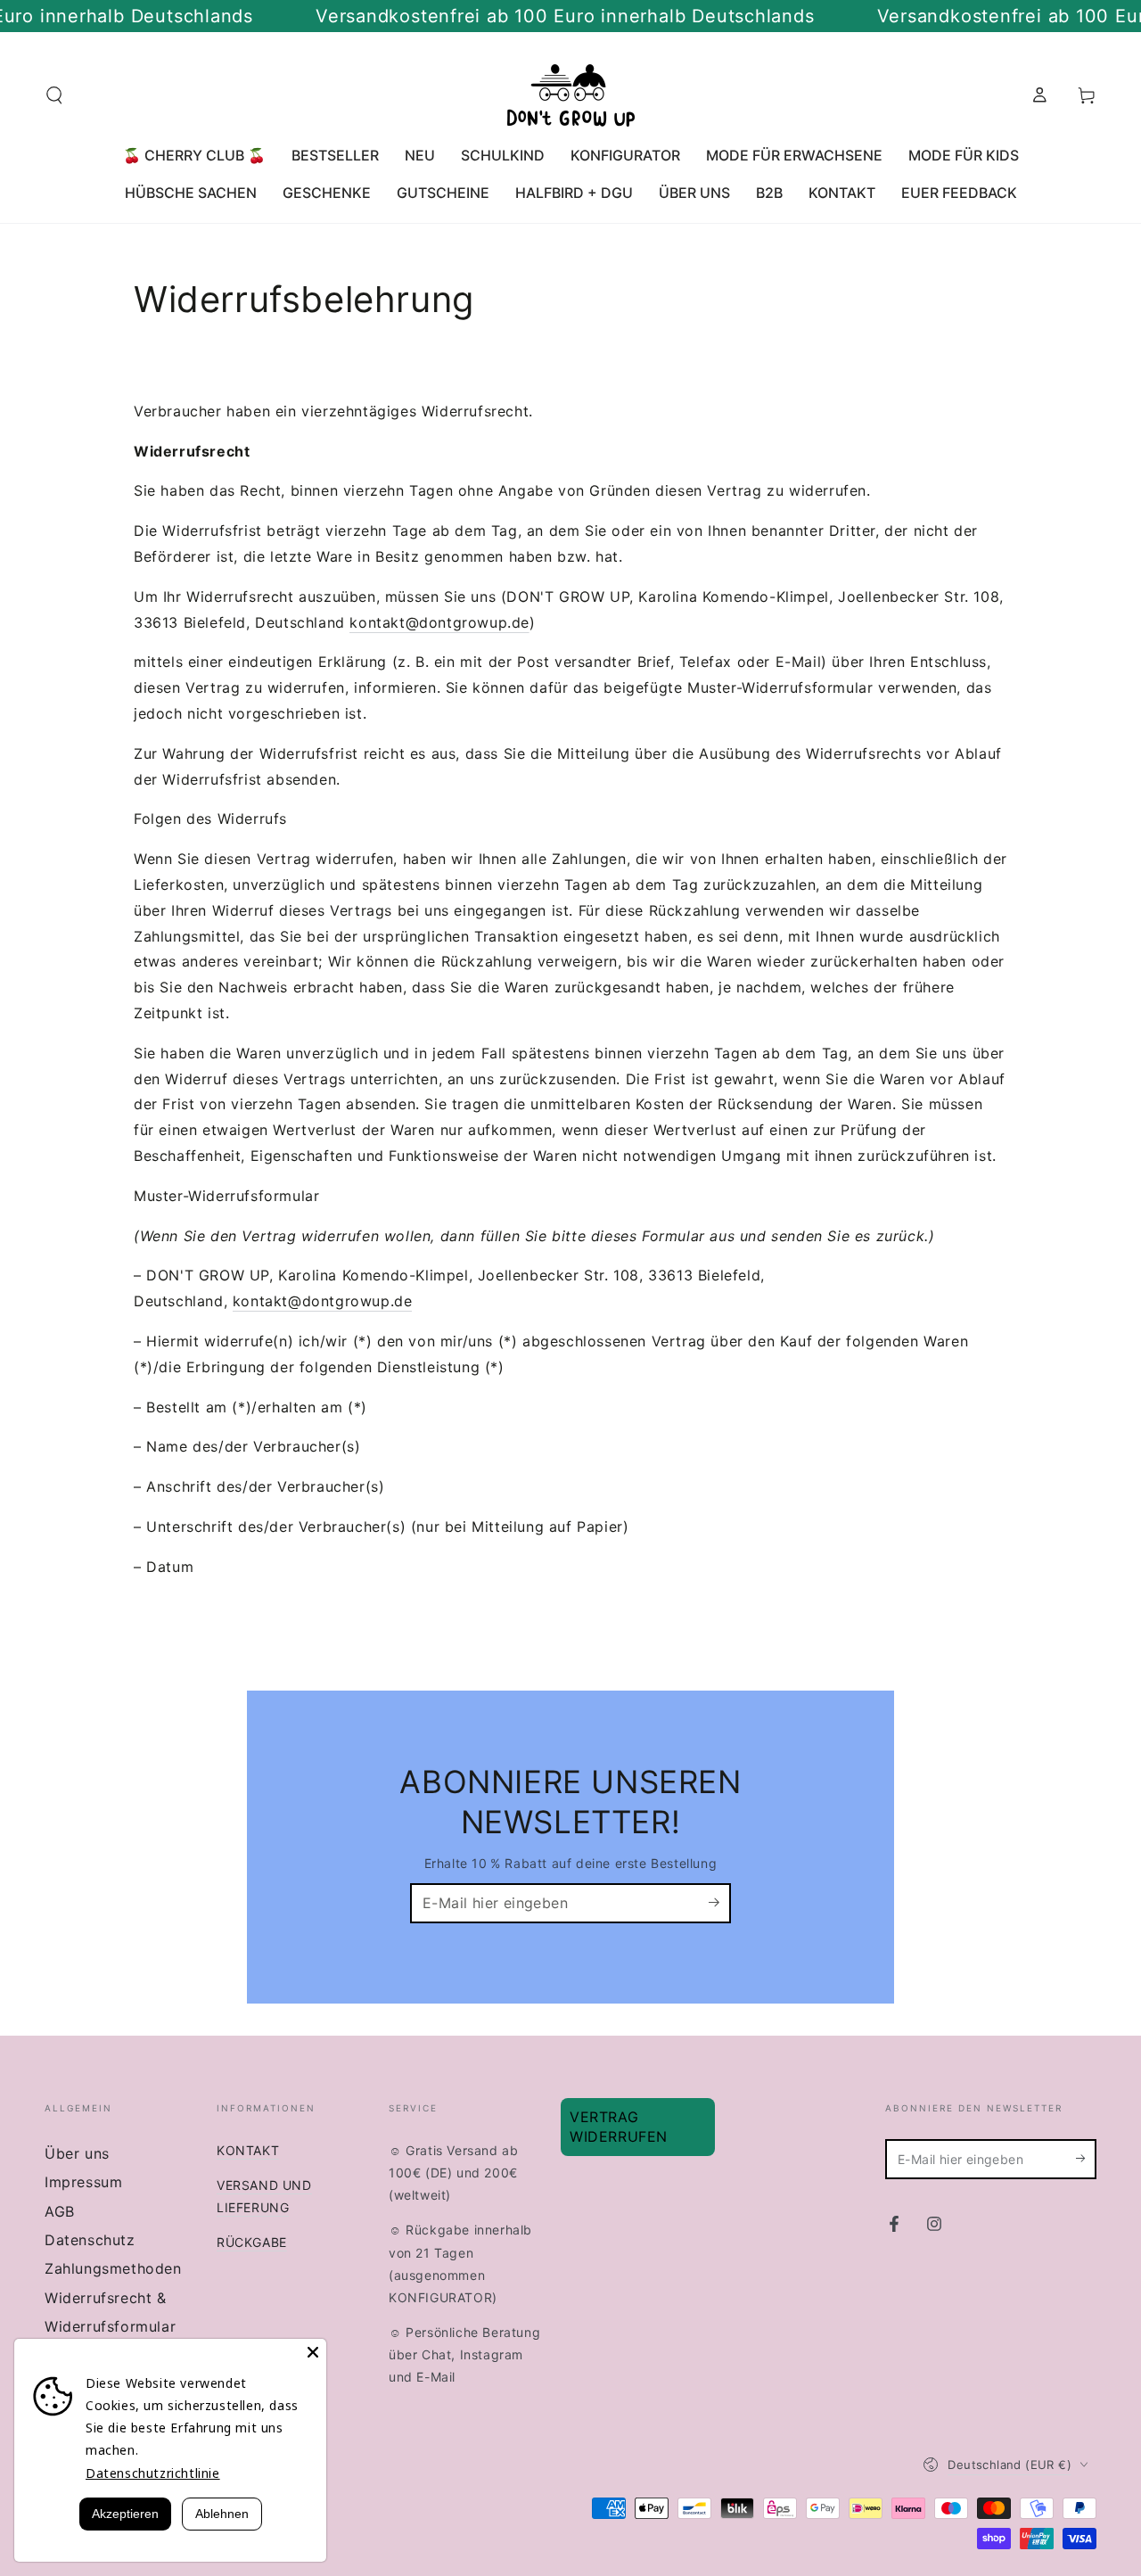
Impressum (83, 2182)
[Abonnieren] (720, 1903)
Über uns (77, 2153)
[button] (54, 95)
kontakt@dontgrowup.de (439, 622)
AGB (60, 2211)
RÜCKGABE (252, 2242)
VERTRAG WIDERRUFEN (619, 2127)
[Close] (313, 2352)
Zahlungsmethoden (113, 2268)
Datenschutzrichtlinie (153, 2473)
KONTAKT (248, 2150)
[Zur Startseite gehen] (571, 95)
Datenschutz (90, 2240)
